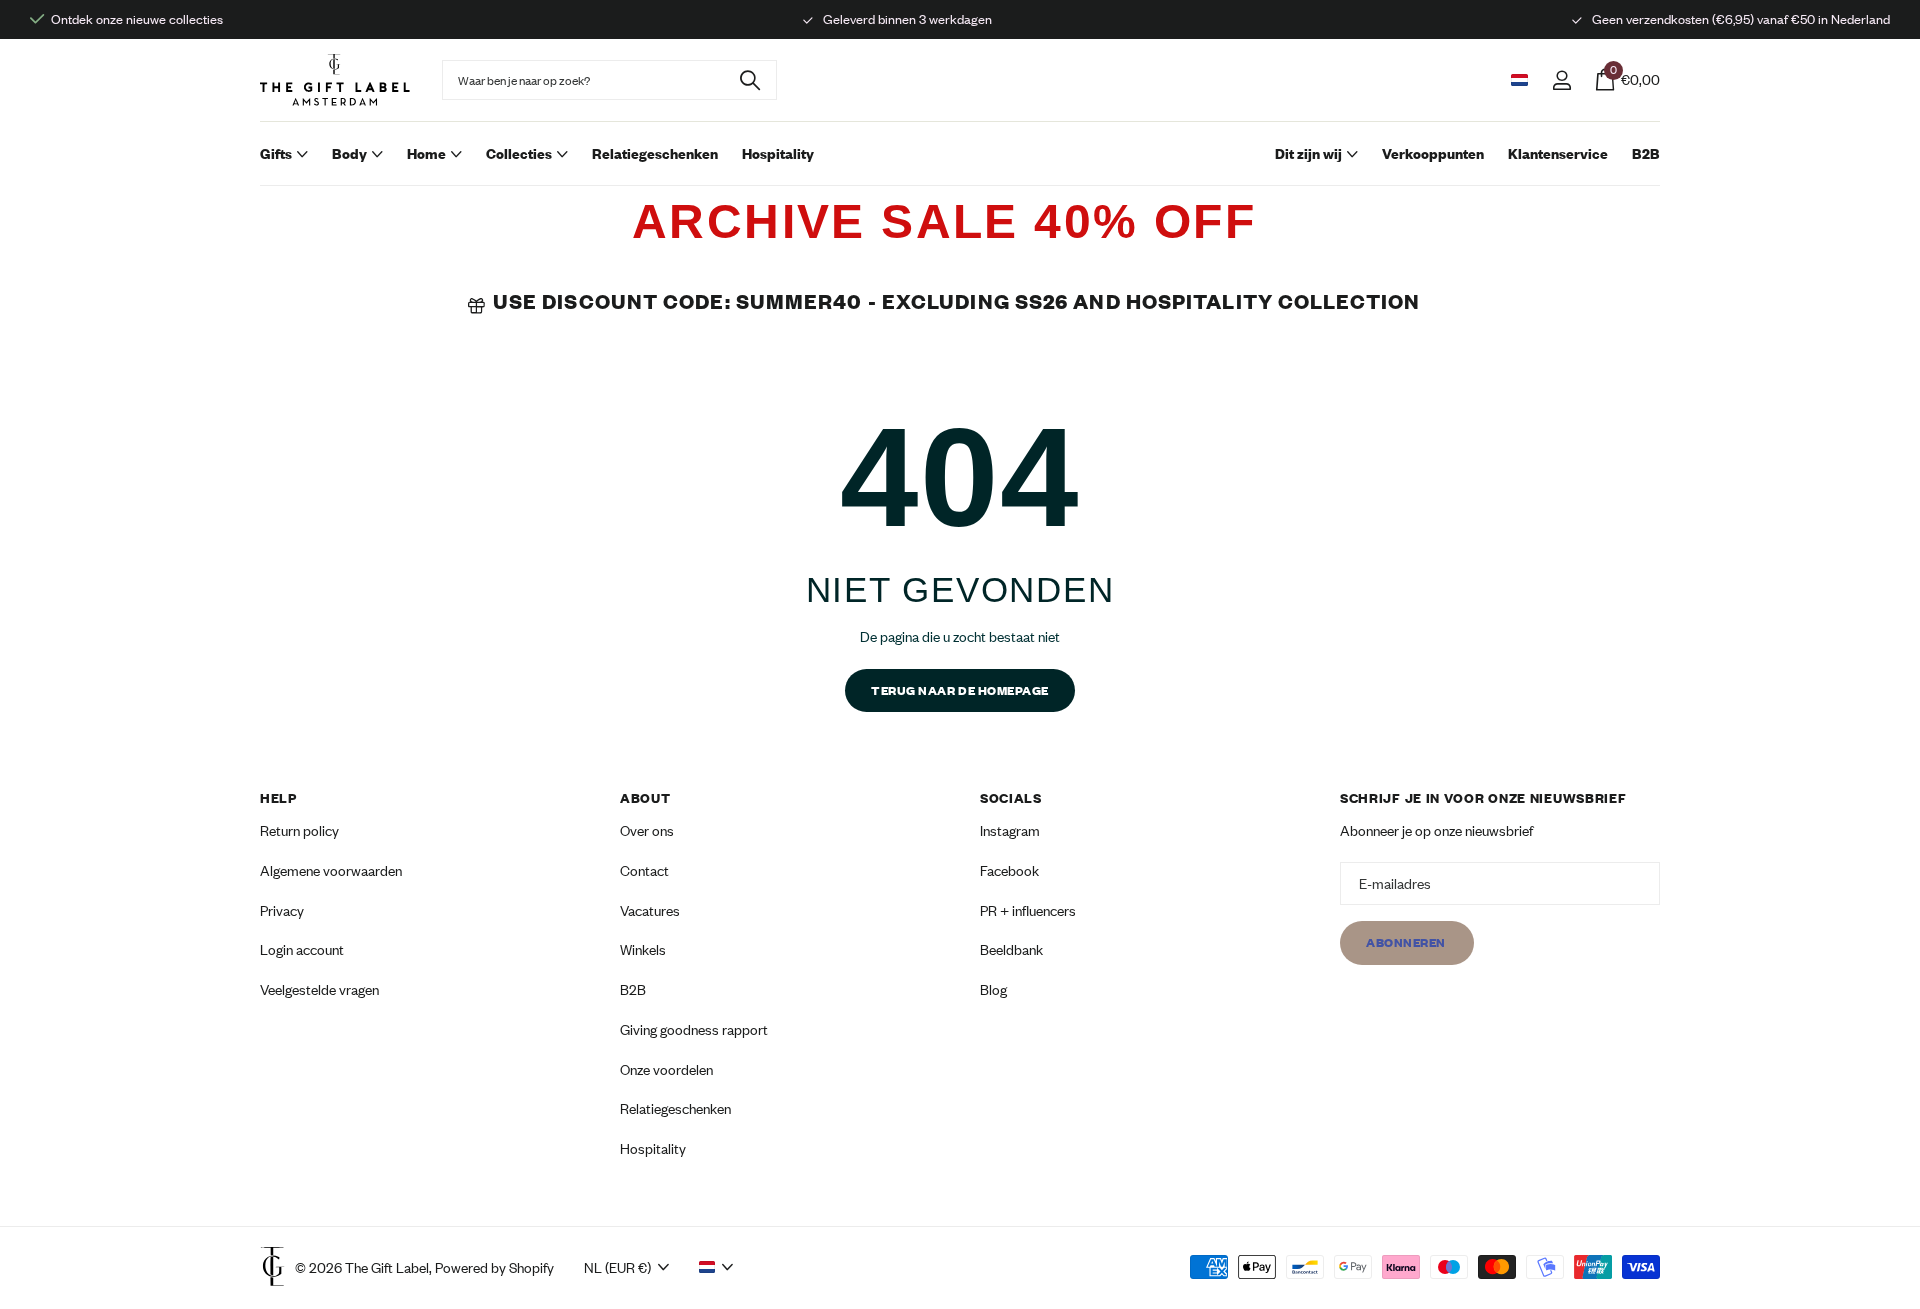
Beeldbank (1011, 950)
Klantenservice (1558, 153)
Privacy (282, 910)
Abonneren (1407, 943)
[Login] (1561, 80)
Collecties (519, 153)
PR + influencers (1028, 910)
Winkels (643, 950)
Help (278, 798)
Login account (302, 950)
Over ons (647, 830)
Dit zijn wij (1308, 153)
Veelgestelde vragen (319, 989)
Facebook (1009, 870)
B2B (1646, 153)
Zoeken (749, 80)
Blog (993, 989)
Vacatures (650, 910)
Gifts (276, 153)
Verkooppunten (1433, 153)
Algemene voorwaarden (331, 870)
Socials (1011, 798)
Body (349, 153)
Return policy (299, 830)
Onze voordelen (666, 1069)
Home (426, 153)
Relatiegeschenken (655, 153)
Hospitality (778, 153)
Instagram (1010, 830)
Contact (644, 870)
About (645, 798)
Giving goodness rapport (694, 1029)
